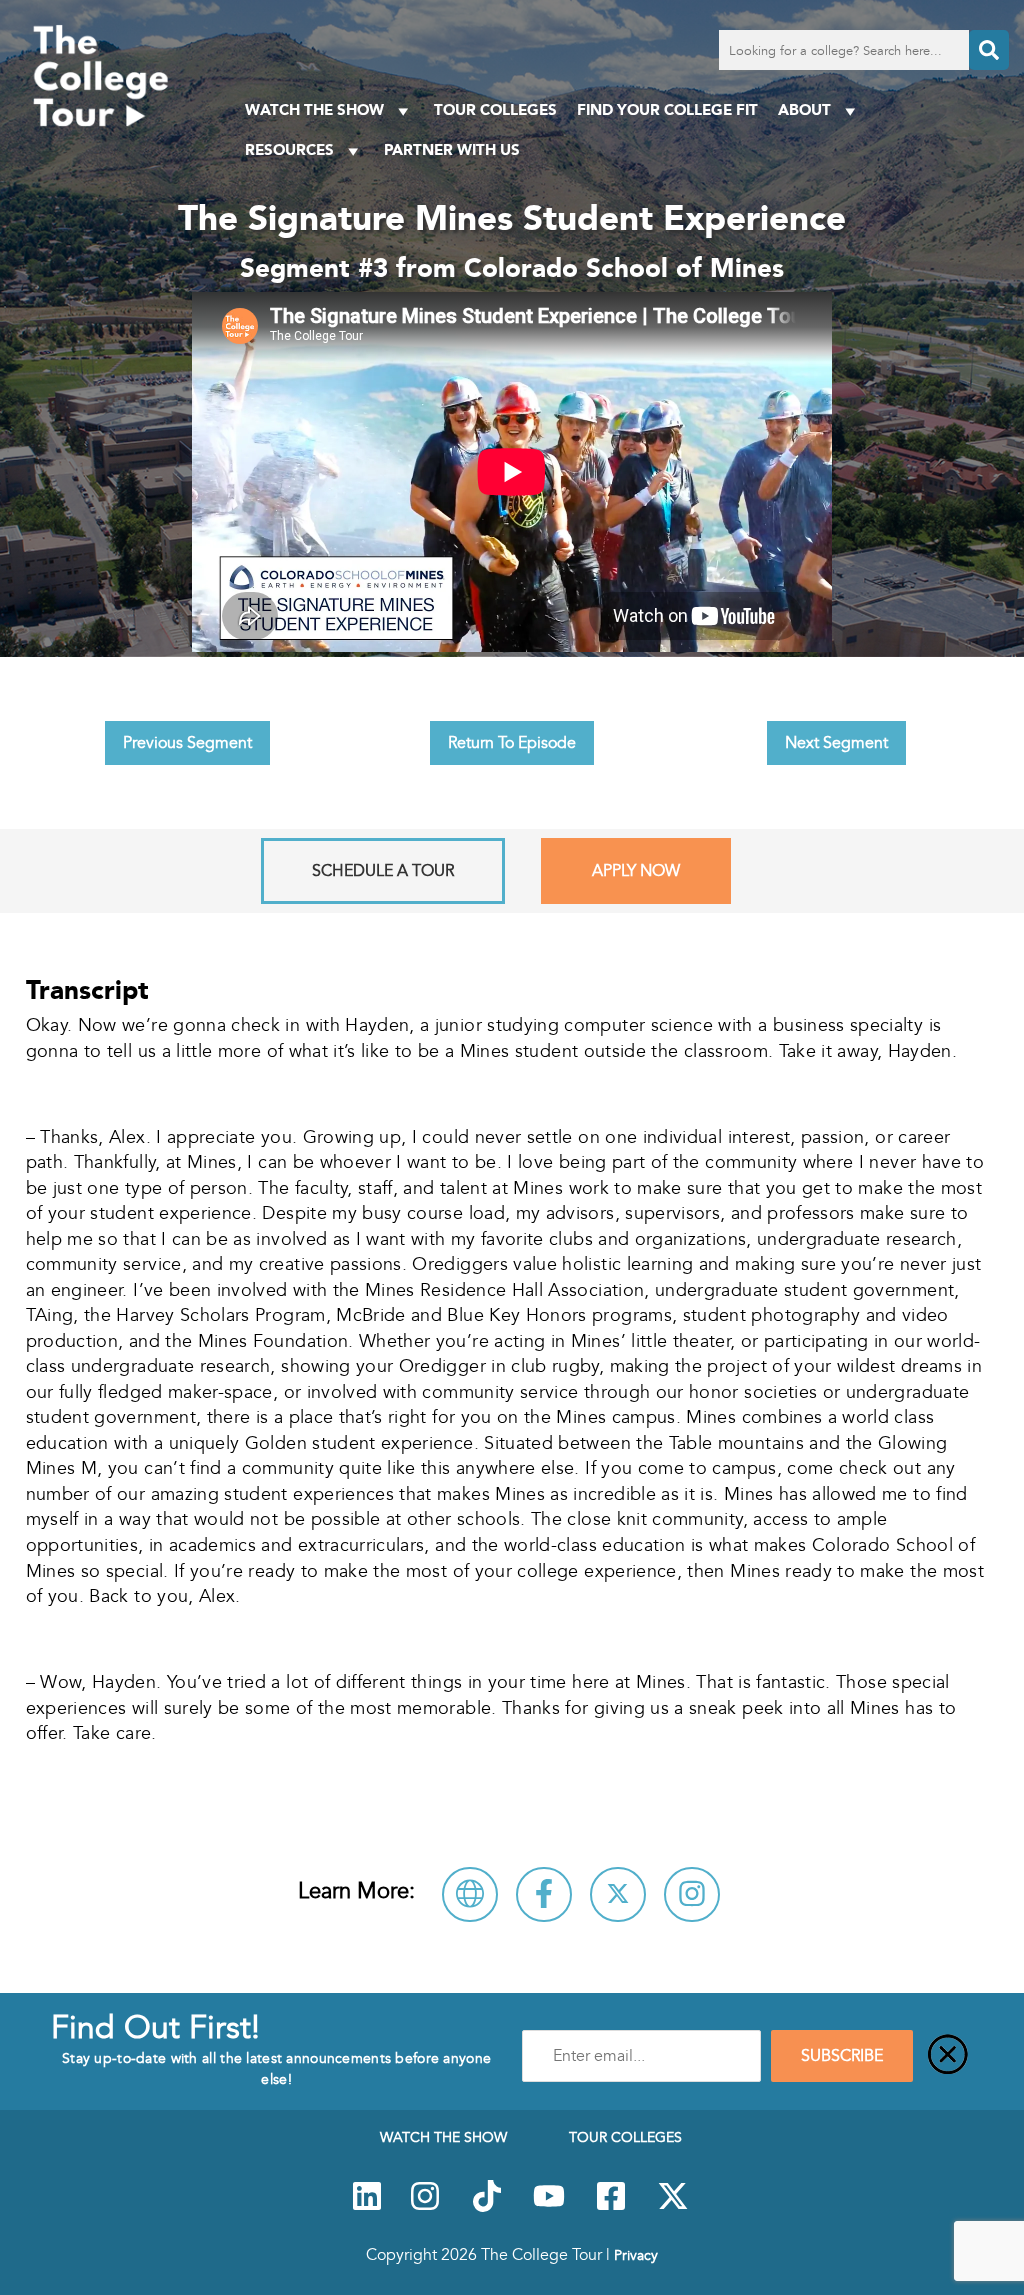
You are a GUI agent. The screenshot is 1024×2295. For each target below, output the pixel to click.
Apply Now (636, 871)
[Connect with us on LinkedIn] (367, 2207)
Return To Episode (512, 743)
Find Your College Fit (667, 109)
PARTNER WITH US (452, 149)
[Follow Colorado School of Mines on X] (618, 1894)
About (804, 109)
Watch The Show (314, 109)
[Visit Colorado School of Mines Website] (470, 1894)
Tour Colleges (495, 109)
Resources (289, 149)
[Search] (989, 50)
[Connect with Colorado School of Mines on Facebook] (544, 1894)
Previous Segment (187, 743)
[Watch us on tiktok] (487, 2207)
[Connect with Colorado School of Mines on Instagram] (692, 1894)
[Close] (948, 2056)
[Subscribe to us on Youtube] (549, 2207)
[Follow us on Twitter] (673, 2207)
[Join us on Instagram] (425, 2207)
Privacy (636, 2255)
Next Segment (836, 743)
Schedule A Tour (383, 871)
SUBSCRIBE (842, 2056)
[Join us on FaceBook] (611, 2207)
